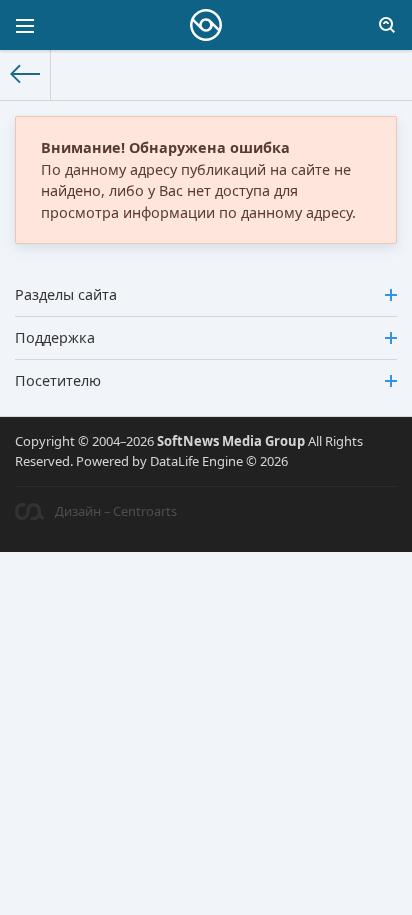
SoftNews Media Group (231, 441)
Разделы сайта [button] (66, 294)
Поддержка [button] (55, 337)
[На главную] (25, 75)
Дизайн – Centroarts (116, 511)
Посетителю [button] (58, 380)
